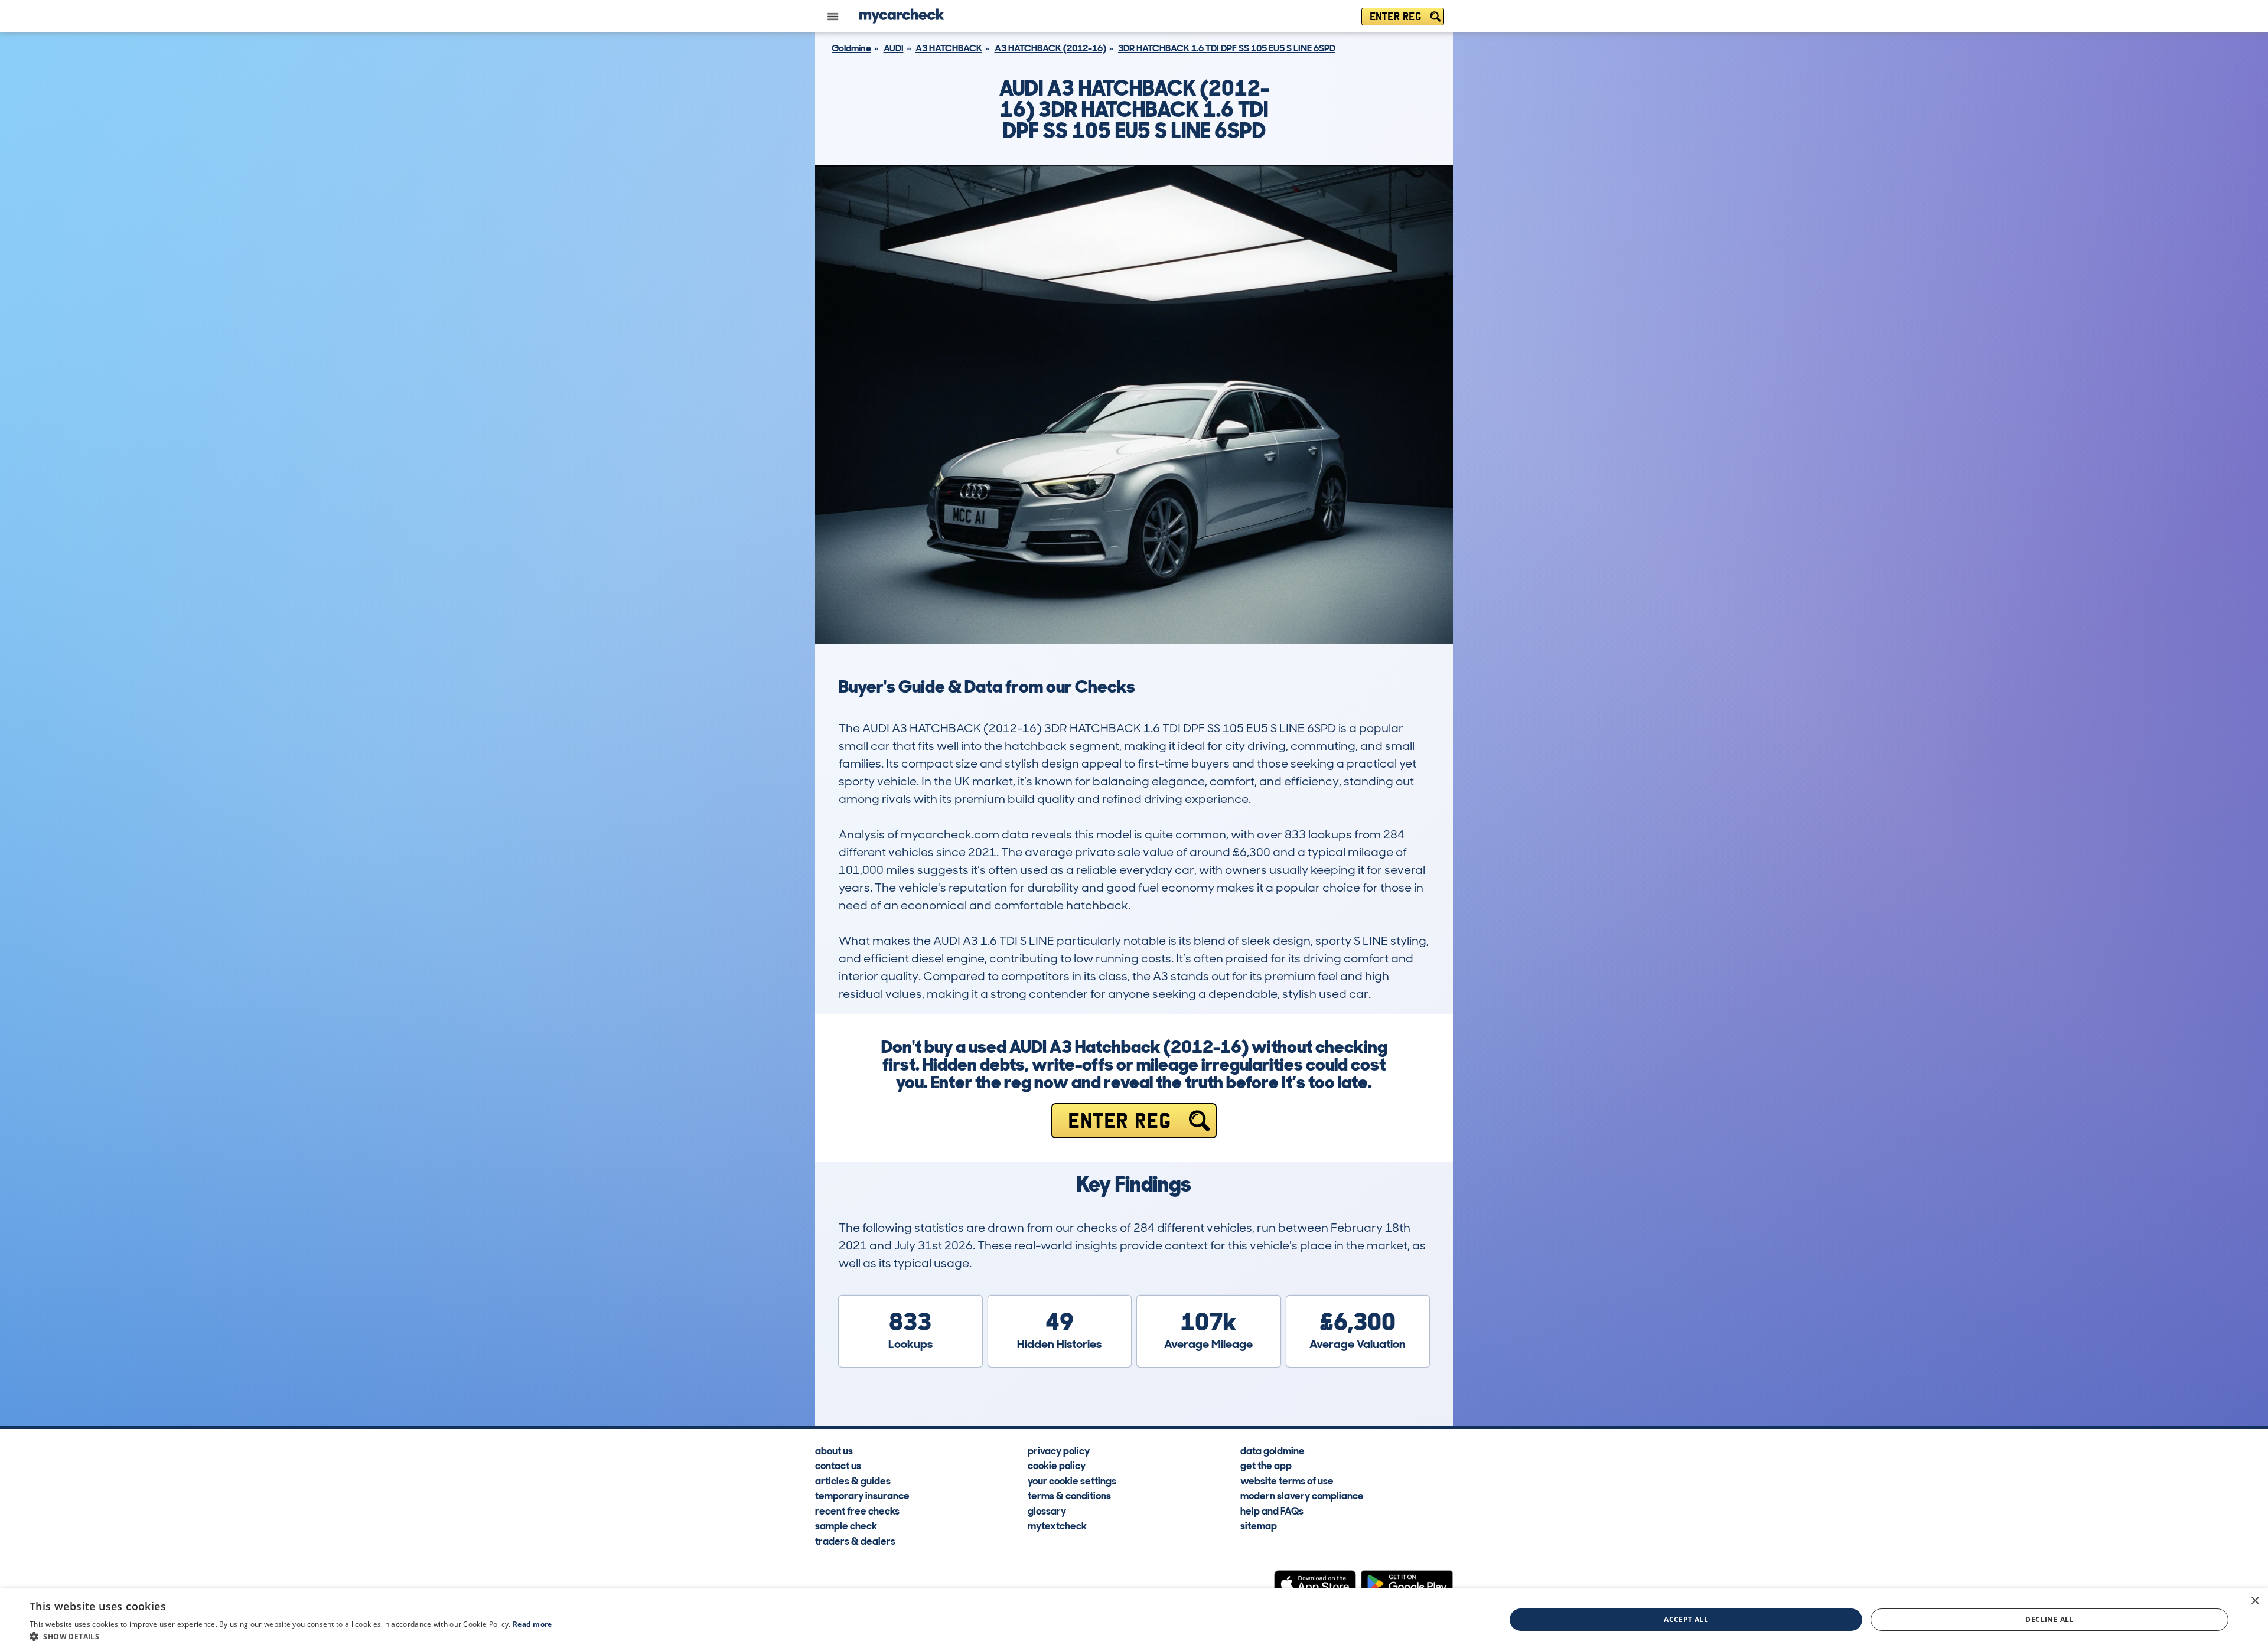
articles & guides (853, 1480)
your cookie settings (1072, 1480)
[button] (291, 1636)
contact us (838, 1465)
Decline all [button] (2049, 1619)
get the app (1266, 1465)
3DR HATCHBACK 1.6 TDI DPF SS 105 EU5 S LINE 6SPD (1227, 48)
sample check (846, 1525)
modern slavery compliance (1302, 1495)
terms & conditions (1069, 1495)
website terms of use (1287, 1480)
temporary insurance (862, 1495)
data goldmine (1273, 1450)
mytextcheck (1057, 1525)
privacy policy (1059, 1450)
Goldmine (851, 48)
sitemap (1259, 1525)
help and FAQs (1272, 1510)
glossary (1047, 1510)
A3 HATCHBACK (949, 48)
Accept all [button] (1686, 1619)
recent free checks (857, 1510)
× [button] (2255, 1601)
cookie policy (1057, 1465)
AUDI (894, 48)
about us (834, 1450)
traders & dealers (855, 1541)
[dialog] (1134, 1620)
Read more (532, 1624)
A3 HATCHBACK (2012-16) (1050, 48)
